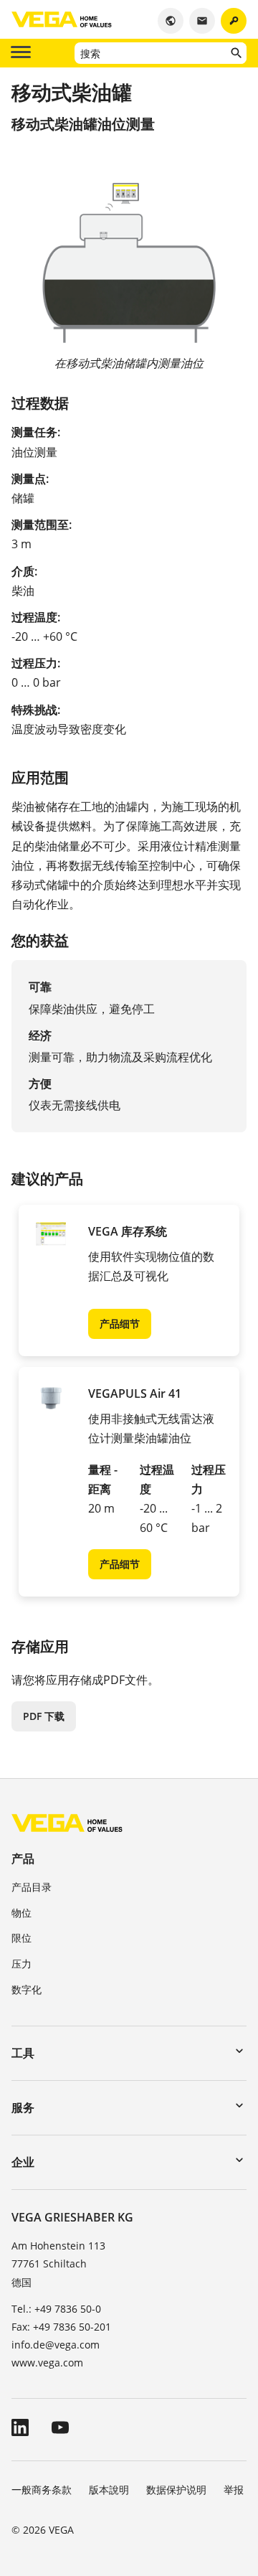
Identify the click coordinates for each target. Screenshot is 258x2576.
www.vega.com (47, 2363)
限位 (21, 1938)
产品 (23, 1858)
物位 (21, 1913)
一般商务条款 (42, 2490)
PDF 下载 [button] (44, 1716)
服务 (23, 2107)
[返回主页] (67, 1822)
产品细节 (120, 1324)
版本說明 (109, 2490)
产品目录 (32, 1887)
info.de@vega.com (56, 2345)
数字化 (27, 1989)
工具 (23, 2053)
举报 (234, 2490)
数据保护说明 (176, 2490)
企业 (23, 2162)
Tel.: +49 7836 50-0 (56, 2309)
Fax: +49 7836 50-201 (61, 2327)
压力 (21, 1964)
